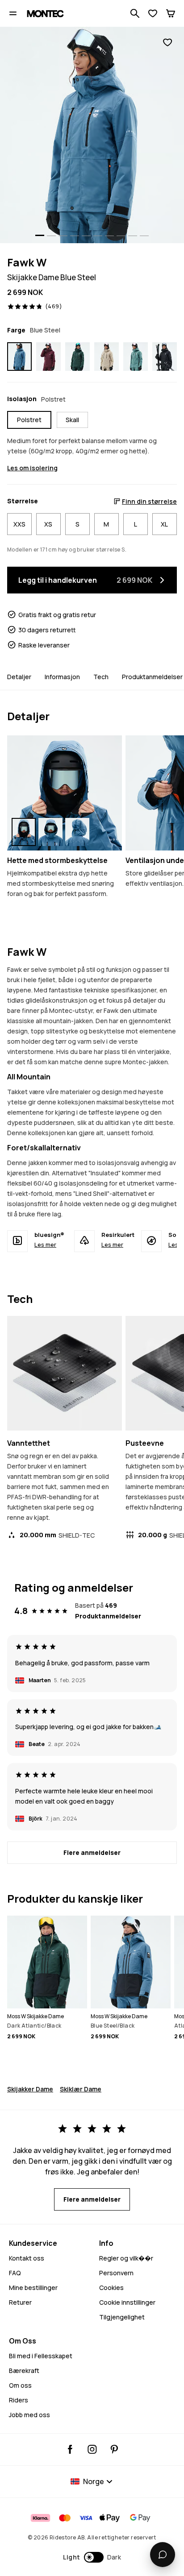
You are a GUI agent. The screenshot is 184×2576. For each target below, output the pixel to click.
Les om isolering (32, 468)
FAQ (15, 2273)
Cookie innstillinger (127, 2302)
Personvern (116, 2273)
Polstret (29, 420)
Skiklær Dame (81, 2089)
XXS (19, 524)
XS (48, 524)
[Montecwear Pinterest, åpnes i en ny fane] (114, 2449)
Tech (101, 677)
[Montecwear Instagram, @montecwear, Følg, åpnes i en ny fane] (92, 2449)
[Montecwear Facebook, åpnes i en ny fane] (70, 2449)
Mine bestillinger (33, 2288)
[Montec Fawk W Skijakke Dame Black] (165, 357)
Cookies (111, 2288)
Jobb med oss (29, 2415)
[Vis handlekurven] (171, 13)
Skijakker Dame (30, 2089)
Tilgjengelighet (122, 2317)
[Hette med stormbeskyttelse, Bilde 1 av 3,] (24, 832)
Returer (20, 2302)
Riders (19, 2400)
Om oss (20, 2385)
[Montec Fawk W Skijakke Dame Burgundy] (48, 357)
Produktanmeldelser (152, 677)
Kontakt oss (27, 2258)
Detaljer (19, 677)
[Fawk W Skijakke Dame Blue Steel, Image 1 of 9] (92, 135)
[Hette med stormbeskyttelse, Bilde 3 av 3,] (77, 832)
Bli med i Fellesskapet (41, 2356)
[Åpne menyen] (13, 13)
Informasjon (62, 677)
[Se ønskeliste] (153, 13)
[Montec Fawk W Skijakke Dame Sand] (107, 357)
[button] (92, 2557)
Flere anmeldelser (92, 1852)
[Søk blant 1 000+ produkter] (135, 13)
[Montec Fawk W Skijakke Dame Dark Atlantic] (77, 357)
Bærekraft (24, 2371)
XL (164, 524)
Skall (72, 420)
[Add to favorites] (167, 43)
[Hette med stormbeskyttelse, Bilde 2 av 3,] (50, 832)
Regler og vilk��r (126, 2258)
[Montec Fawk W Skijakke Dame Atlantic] (136, 357)
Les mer (45, 1244)
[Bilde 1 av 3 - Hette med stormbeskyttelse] (65, 793)
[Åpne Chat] (163, 2555)
